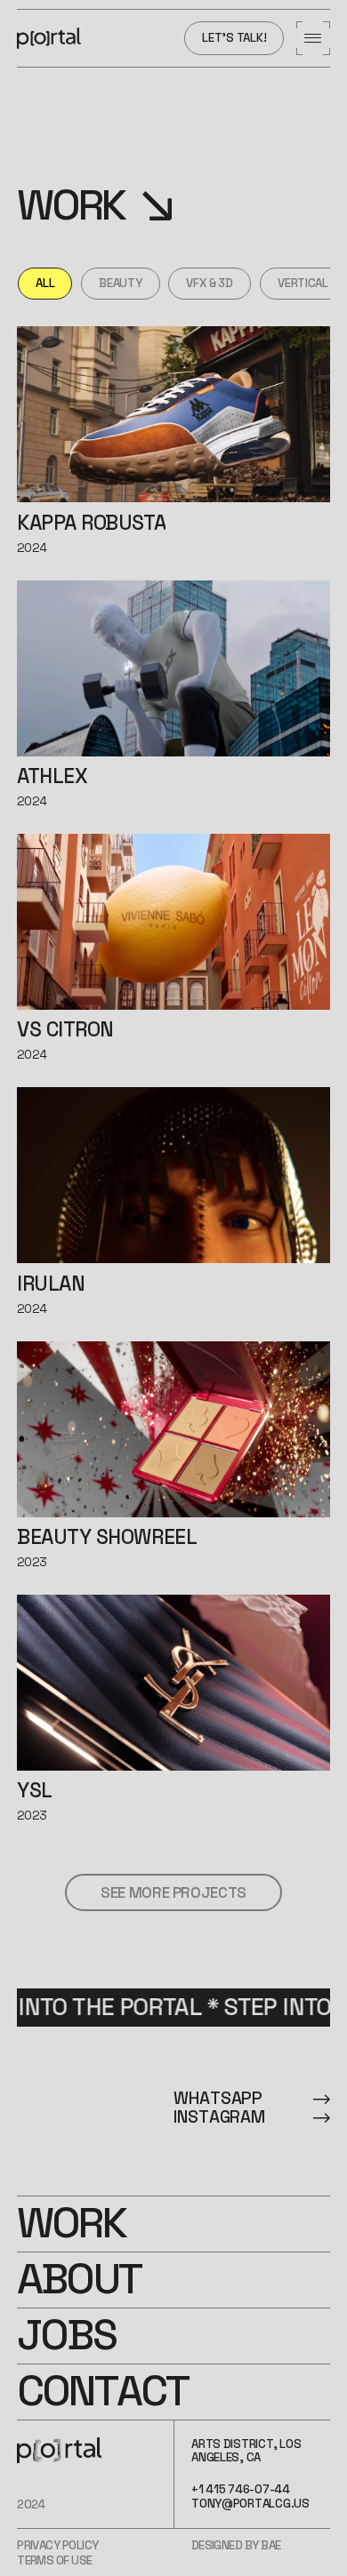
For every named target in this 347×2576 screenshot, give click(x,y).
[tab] (45, 284)
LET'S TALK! (234, 38)
